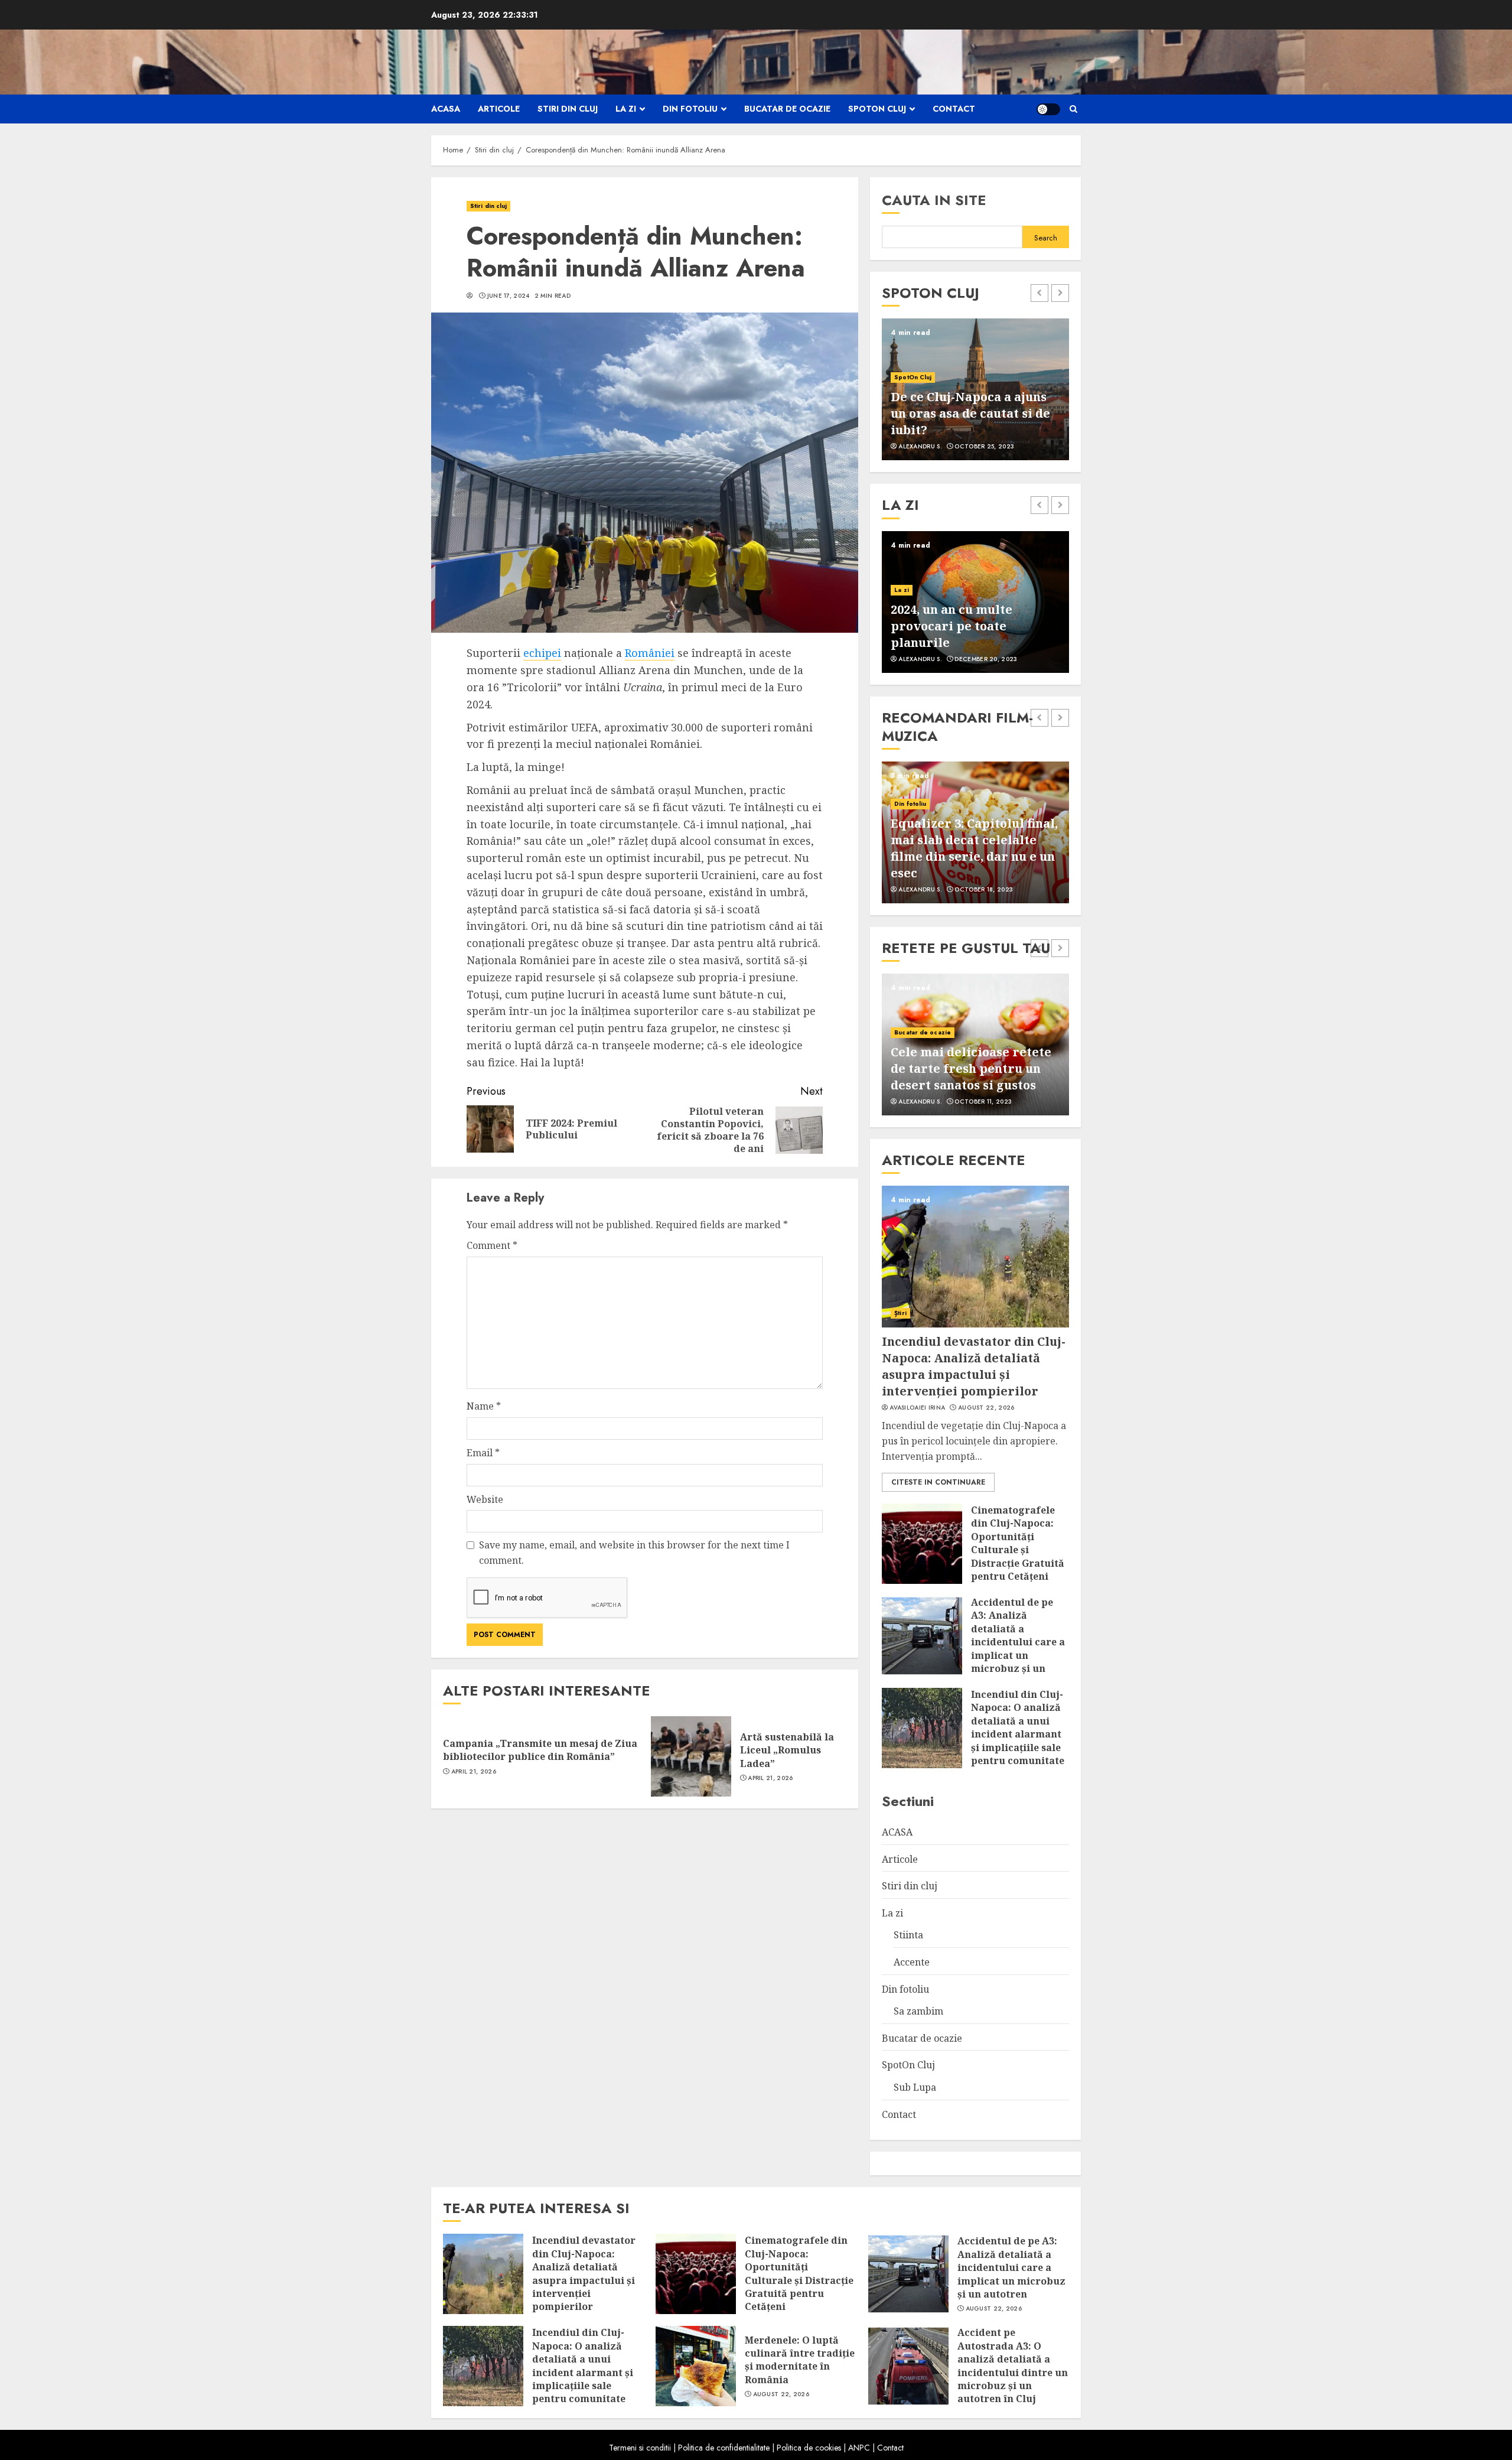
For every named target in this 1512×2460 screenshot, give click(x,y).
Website (485, 1499)
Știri (900, 1313)
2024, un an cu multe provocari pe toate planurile (951, 626)
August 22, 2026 (986, 1408)
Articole (499, 109)
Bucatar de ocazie (787, 109)
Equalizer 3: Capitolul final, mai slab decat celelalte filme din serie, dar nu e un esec (974, 848)
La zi (626, 109)
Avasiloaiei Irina (917, 1408)
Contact (954, 109)
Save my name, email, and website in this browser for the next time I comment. (634, 1553)
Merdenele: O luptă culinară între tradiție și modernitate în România (800, 2360)
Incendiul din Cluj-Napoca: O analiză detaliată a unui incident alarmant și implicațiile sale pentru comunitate (1018, 1727)
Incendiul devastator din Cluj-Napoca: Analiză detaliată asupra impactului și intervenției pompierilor (974, 1366)
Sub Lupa (915, 2087)
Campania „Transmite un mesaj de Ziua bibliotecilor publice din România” (540, 1750)
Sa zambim (918, 2011)
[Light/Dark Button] (1048, 109)
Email (483, 1453)
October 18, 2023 (984, 890)
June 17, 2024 (509, 296)
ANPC (859, 2448)
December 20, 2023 (986, 659)
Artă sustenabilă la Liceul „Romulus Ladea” (787, 1750)
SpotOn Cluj (877, 109)
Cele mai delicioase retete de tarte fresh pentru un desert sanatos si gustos (971, 1068)
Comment (492, 1245)
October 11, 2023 (983, 1102)
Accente (912, 1962)
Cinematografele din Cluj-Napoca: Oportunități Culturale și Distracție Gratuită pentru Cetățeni (1018, 1543)
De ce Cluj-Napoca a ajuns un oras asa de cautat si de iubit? (970, 413)
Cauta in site (934, 200)
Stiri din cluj (568, 109)
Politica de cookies (809, 2448)
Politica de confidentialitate (724, 2448)
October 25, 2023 (984, 447)
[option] (975, 389)
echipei (542, 653)
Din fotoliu (690, 109)
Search (1046, 238)
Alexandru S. (920, 447)
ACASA (446, 109)
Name (484, 1406)
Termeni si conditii (640, 2448)
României (650, 653)
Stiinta (908, 1935)
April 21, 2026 (474, 1772)
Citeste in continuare (938, 1482)
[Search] (1073, 109)
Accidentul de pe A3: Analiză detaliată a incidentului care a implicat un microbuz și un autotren (1018, 1642)
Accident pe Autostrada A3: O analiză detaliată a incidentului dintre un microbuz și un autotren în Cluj (1013, 2365)
